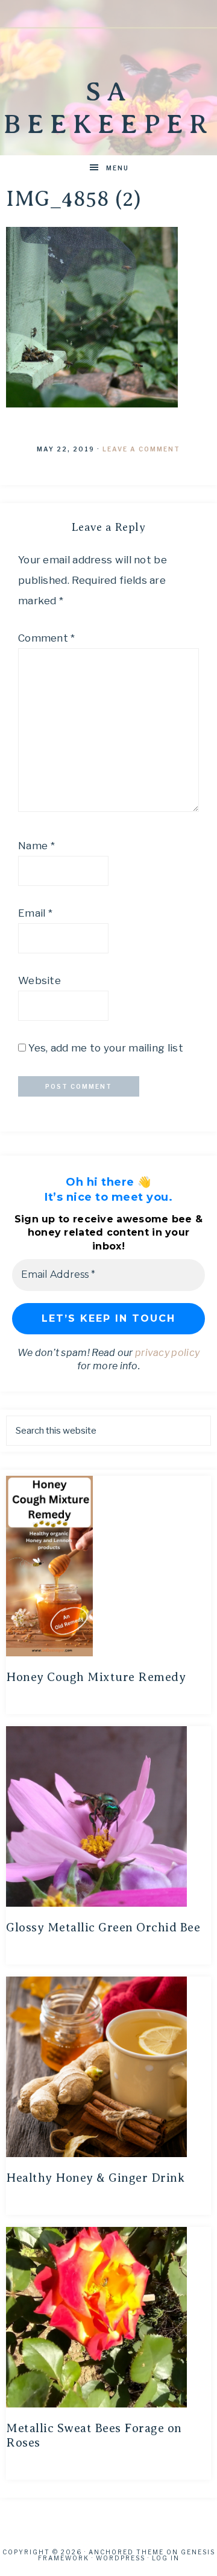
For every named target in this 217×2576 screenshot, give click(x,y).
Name (36, 846)
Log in (166, 2558)
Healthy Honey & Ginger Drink (95, 2178)
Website (39, 980)
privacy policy (167, 1353)
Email (35, 913)
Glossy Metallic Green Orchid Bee (103, 1927)
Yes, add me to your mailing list (105, 1048)
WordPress (121, 2558)
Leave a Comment (141, 449)
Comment (47, 638)
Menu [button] (118, 168)
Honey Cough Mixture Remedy (96, 1677)
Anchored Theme (126, 2552)
